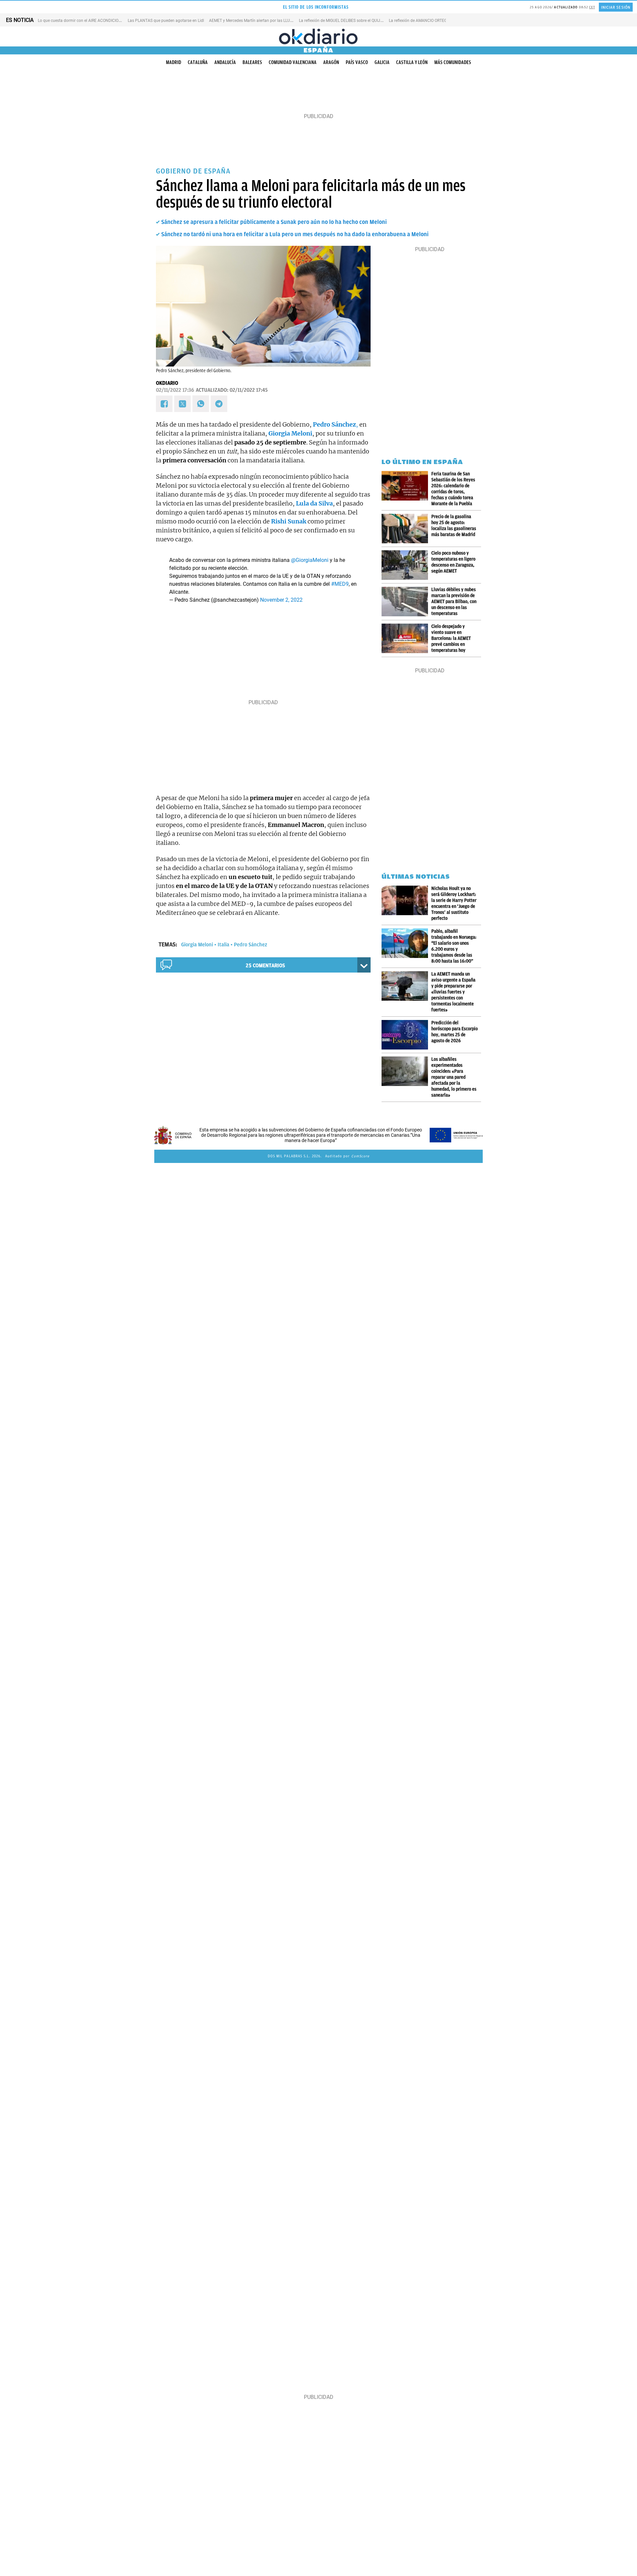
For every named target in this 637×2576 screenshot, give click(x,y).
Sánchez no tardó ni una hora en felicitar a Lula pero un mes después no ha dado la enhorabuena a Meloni (295, 234)
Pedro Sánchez (250, 945)
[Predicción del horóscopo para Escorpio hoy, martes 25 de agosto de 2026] (406, 1035)
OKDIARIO (167, 383)
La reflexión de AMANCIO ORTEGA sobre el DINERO (434, 21)
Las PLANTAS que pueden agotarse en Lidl (166, 21)
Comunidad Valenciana (293, 62)
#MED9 (340, 584)
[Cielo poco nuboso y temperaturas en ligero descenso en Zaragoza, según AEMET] (406, 565)
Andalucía (225, 62)
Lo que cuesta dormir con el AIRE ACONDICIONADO (84, 21)
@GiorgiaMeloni (310, 560)
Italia (223, 945)
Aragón (331, 62)
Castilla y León (412, 62)
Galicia (382, 62)
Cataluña (198, 62)
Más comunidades (453, 62)
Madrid (174, 62)
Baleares (252, 62)
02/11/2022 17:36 (175, 390)
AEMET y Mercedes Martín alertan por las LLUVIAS (254, 21)
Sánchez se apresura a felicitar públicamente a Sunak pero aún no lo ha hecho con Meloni (274, 222)
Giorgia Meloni (197, 945)
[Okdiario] (318, 36)
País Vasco (357, 62)
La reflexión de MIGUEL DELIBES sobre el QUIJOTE (343, 21)
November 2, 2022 (281, 600)
